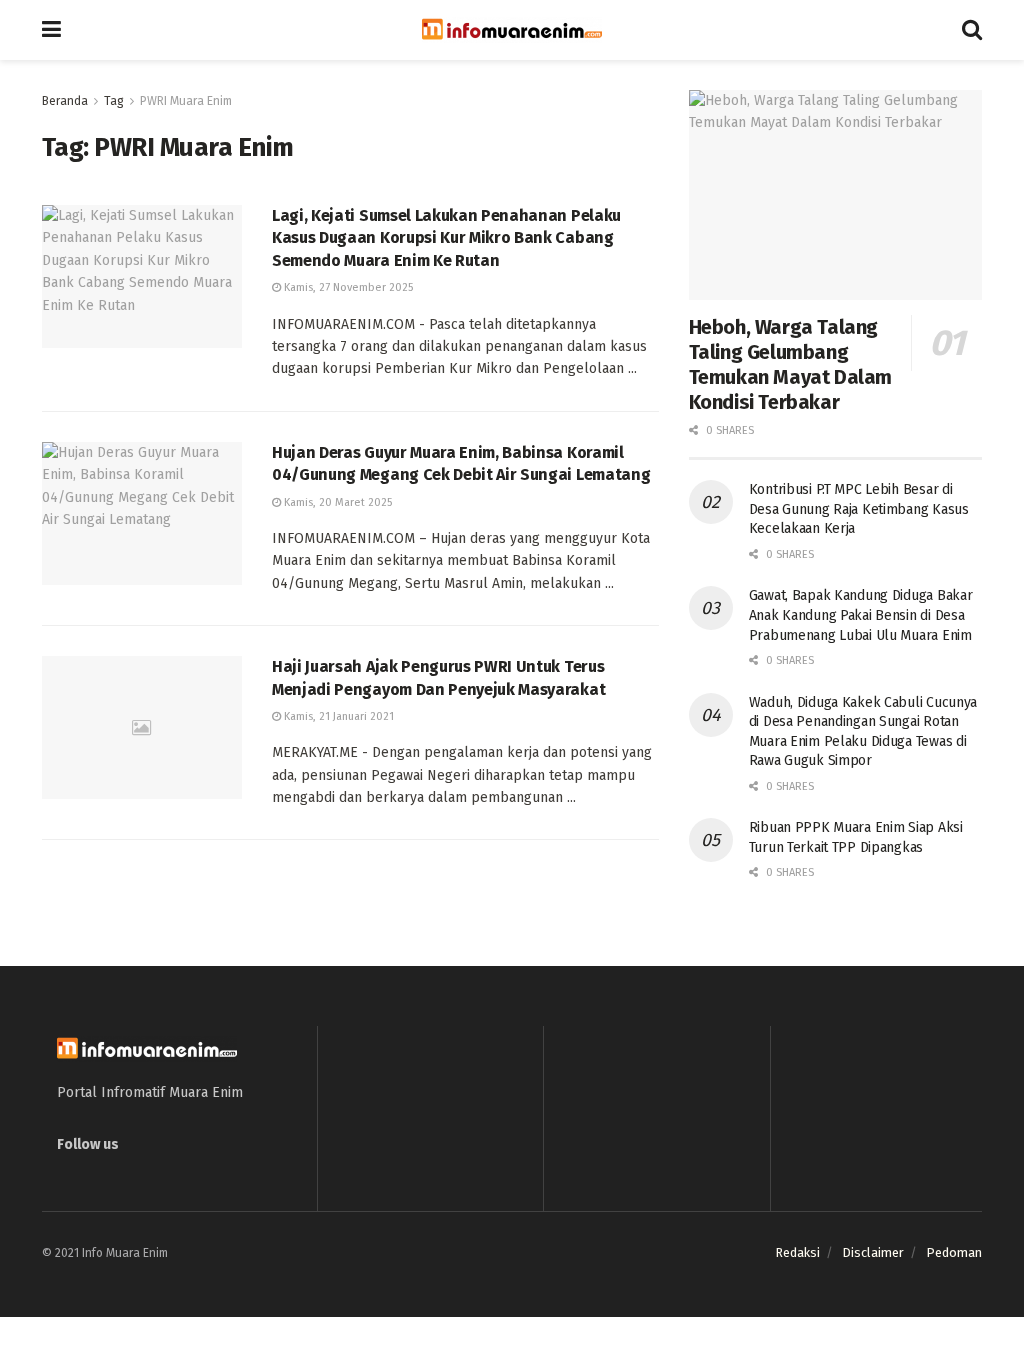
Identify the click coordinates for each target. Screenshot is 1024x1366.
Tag (114, 101)
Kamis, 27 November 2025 (347, 287)
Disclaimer (873, 1252)
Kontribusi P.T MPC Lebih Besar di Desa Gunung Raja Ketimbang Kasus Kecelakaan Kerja (859, 509)
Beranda (65, 101)
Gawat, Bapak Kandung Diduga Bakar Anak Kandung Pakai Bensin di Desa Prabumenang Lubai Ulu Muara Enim (861, 615)
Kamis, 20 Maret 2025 (336, 502)
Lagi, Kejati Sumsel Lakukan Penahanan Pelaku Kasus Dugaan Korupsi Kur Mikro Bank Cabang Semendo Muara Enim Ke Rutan (446, 238)
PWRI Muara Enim (186, 101)
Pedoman (954, 1252)
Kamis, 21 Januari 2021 (337, 716)
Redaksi (797, 1252)
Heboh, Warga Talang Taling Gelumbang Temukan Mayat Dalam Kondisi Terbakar (790, 364)
